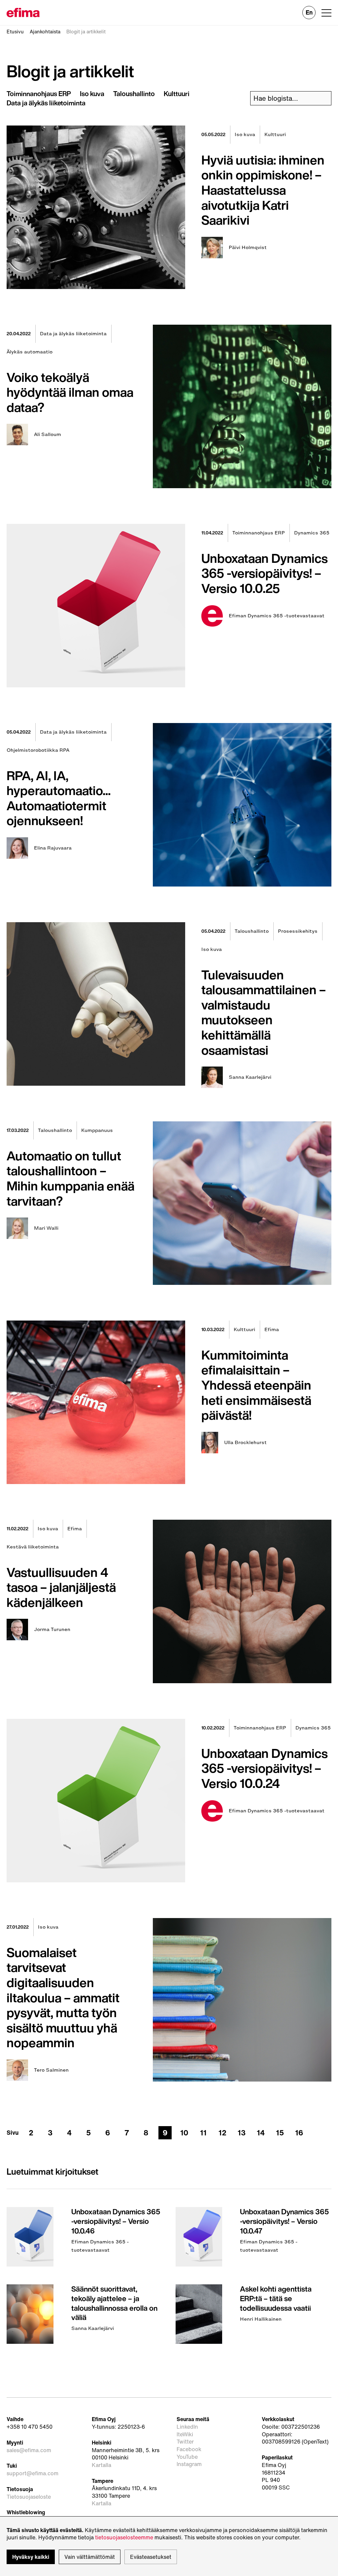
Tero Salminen (51, 2070)
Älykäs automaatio (30, 352)
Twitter (185, 2442)
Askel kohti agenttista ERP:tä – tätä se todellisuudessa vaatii (276, 2298)
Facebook (189, 2449)
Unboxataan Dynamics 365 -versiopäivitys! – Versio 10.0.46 (116, 2221)
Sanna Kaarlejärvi (250, 1077)
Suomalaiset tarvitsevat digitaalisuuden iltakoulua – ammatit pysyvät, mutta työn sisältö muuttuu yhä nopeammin (63, 1998)
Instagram (189, 2464)
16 (299, 2133)
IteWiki (185, 2434)
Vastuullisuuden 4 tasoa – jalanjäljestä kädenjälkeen (61, 1587)
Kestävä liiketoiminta (33, 1547)
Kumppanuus (97, 1130)
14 (261, 2133)
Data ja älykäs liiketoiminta (46, 103)
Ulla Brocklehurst (245, 1443)
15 (280, 2133)
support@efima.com (33, 2473)
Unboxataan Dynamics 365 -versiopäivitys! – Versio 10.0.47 (284, 2221)
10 (184, 2133)
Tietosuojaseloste (29, 2497)
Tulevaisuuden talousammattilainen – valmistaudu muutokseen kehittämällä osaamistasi (264, 1012)
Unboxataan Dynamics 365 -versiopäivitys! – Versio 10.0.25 (265, 573)
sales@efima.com (29, 2450)
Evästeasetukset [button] (151, 2557)
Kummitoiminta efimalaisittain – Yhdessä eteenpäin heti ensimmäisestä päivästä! (256, 1385)
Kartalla (101, 2465)
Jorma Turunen (52, 1630)
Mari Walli (46, 1228)
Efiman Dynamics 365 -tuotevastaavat (277, 616)
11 (203, 2133)
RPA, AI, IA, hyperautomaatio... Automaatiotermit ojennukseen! (59, 798)
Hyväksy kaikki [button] (31, 2557)
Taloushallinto (134, 94)
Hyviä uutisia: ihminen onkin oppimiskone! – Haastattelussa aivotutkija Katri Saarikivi (263, 190)
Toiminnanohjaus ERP (39, 94)
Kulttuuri (177, 94)
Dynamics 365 (312, 533)
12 (222, 2133)
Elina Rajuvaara (53, 848)
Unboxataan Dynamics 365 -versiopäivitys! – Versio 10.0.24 (265, 1768)
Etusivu (15, 32)
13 (242, 2133)
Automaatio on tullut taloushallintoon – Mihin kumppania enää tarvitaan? (70, 1178)
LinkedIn (187, 2427)
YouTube (187, 2457)
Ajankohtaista (45, 32)
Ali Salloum (48, 435)
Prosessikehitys (298, 931)
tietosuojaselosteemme (124, 2537)
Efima (272, 1329)
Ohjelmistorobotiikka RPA (38, 750)
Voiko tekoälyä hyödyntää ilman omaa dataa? (70, 392)
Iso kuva (92, 94)
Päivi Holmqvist (248, 248)
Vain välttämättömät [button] (90, 2557)
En (309, 12)
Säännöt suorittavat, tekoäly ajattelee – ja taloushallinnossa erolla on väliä (114, 2303)
